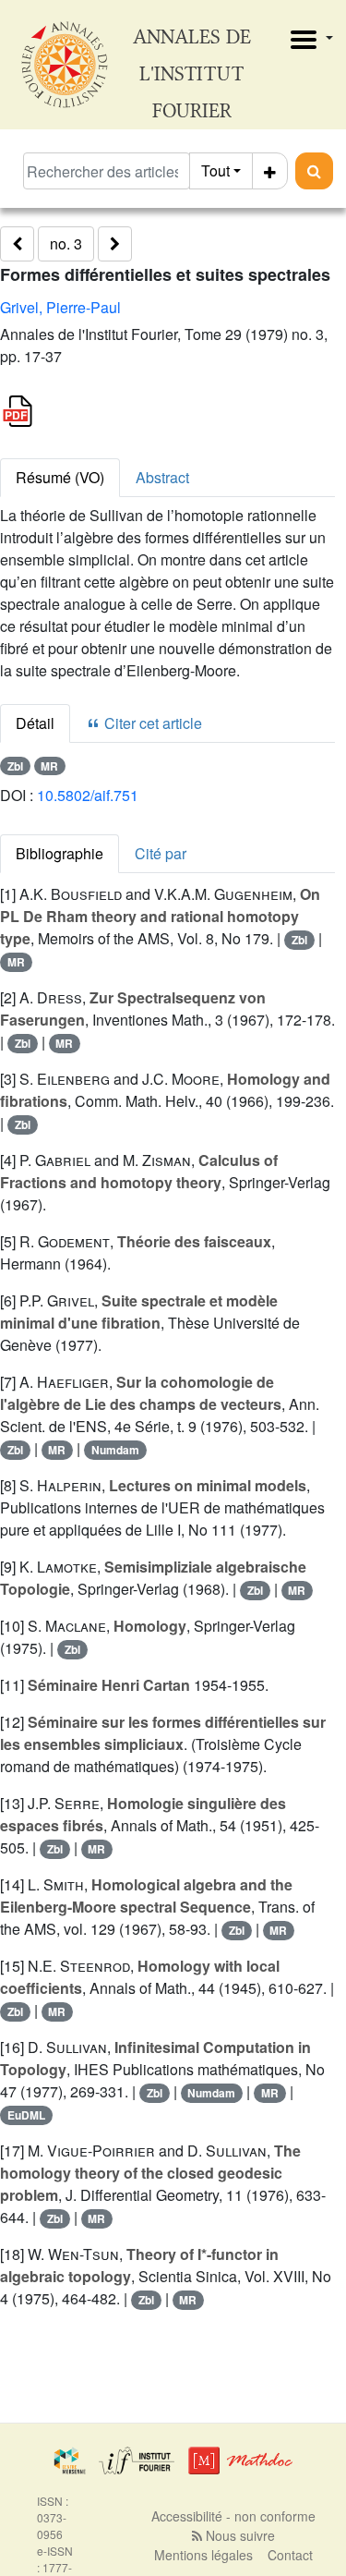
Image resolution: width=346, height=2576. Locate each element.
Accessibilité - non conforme (233, 2516)
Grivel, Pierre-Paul (60, 307)
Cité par (161, 853)
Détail (35, 723)
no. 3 (66, 243)
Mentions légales (203, 2555)
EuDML (26, 2115)
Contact (290, 2555)
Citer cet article (151, 723)
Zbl (15, 766)
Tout (215, 170)
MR (49, 766)
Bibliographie (60, 853)
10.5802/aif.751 (88, 795)
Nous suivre (239, 2535)
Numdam (115, 1450)
